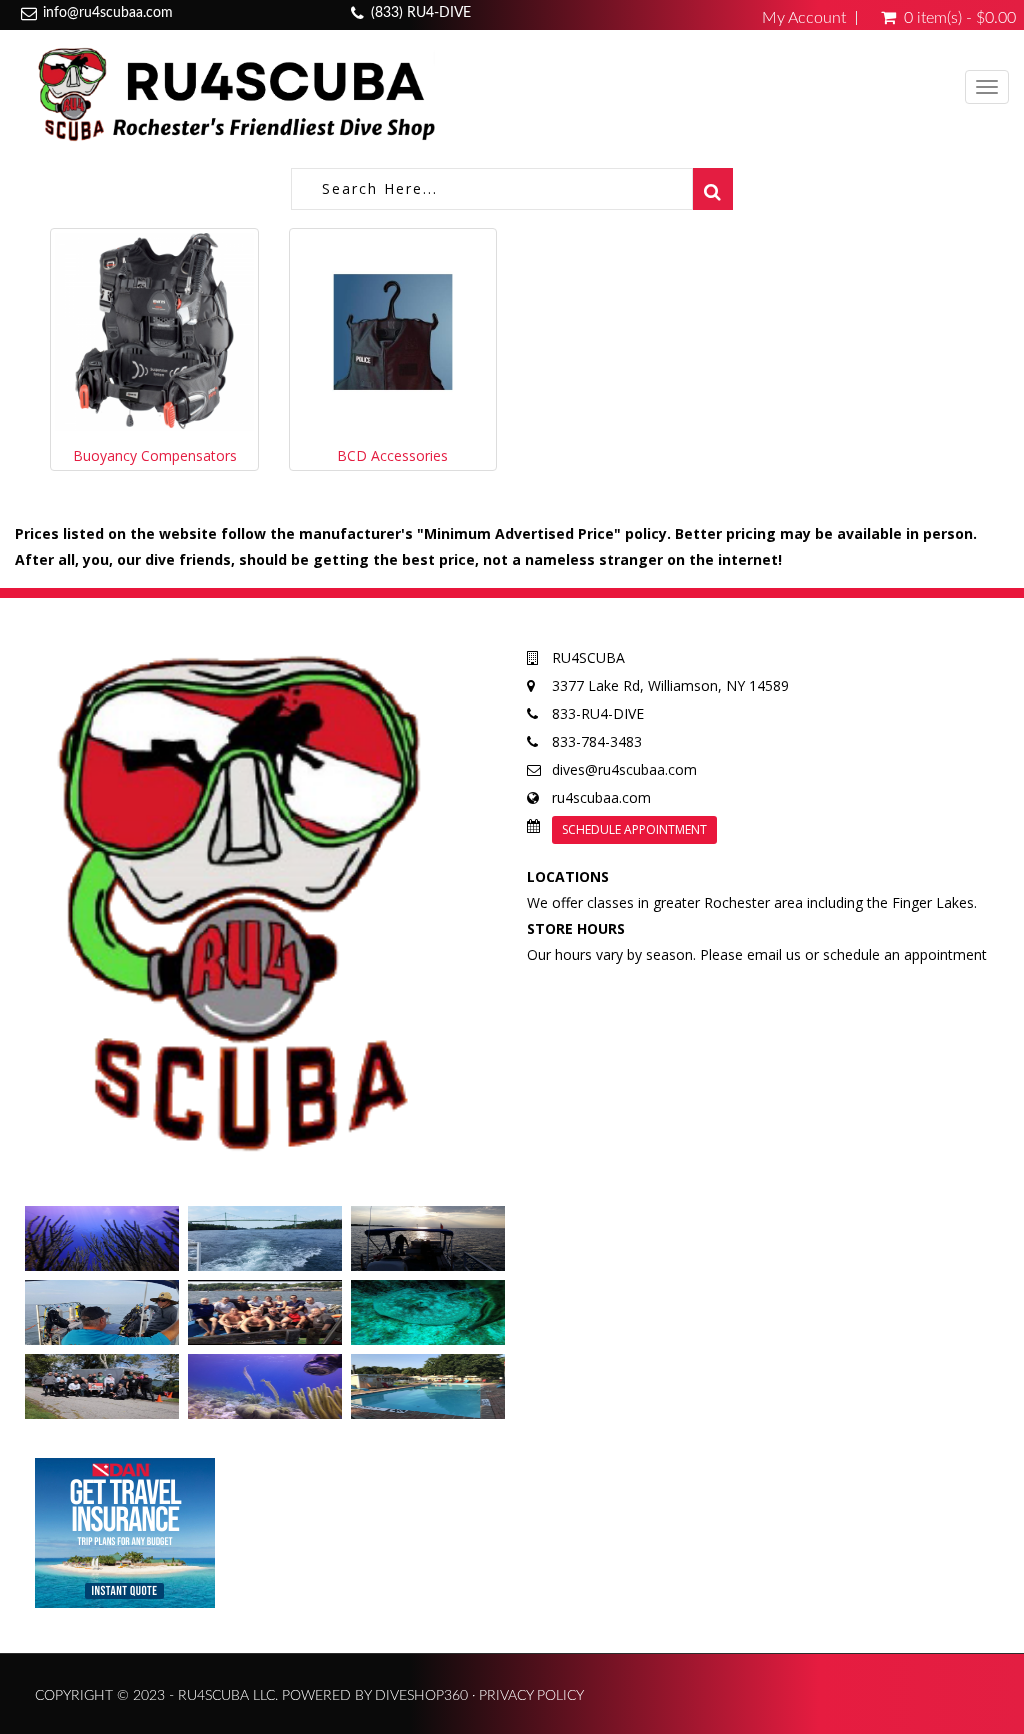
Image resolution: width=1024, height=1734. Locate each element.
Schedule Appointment (634, 829)
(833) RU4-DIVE (421, 13)
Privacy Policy (531, 1696)
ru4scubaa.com (601, 797)
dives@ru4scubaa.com (624, 769)
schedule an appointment (905, 954)
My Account (804, 18)
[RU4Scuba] (232, 93)
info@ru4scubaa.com (108, 13)
